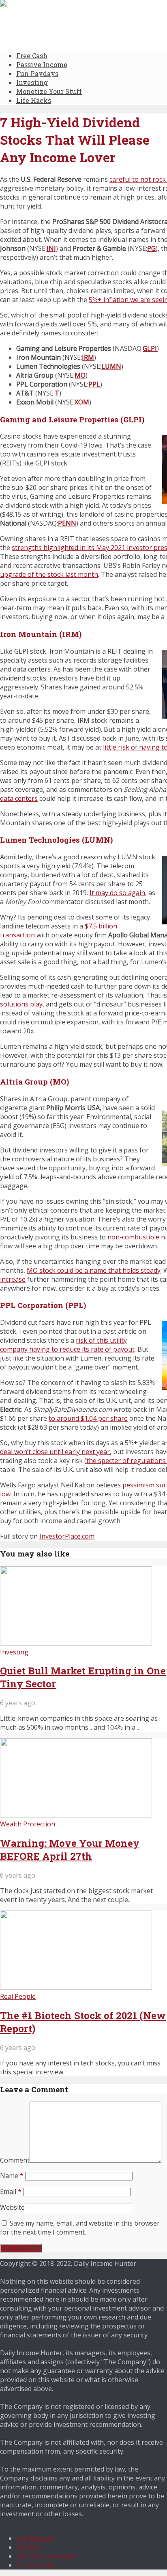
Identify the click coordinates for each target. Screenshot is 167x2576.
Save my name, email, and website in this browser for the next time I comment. (80, 2228)
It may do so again (117, 893)
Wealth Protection (28, 1824)
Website (12, 2207)
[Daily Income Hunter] (39, 4)
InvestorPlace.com (67, 1536)
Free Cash (32, 55)
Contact (28, 2547)
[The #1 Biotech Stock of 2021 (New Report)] (76, 1987)
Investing (32, 82)
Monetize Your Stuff (49, 91)
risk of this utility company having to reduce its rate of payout (67, 1345)
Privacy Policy (36, 2565)
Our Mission (35, 2538)
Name (12, 2176)
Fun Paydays (37, 73)
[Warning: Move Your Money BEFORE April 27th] (76, 1815)
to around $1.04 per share (88, 1418)
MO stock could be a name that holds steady (94, 1270)
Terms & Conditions (46, 2556)
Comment (15, 2160)
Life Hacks (34, 100)
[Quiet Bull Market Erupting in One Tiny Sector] (76, 1643)
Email (11, 2191)
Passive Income (42, 64)
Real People (18, 1996)
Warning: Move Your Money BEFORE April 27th (70, 1850)
